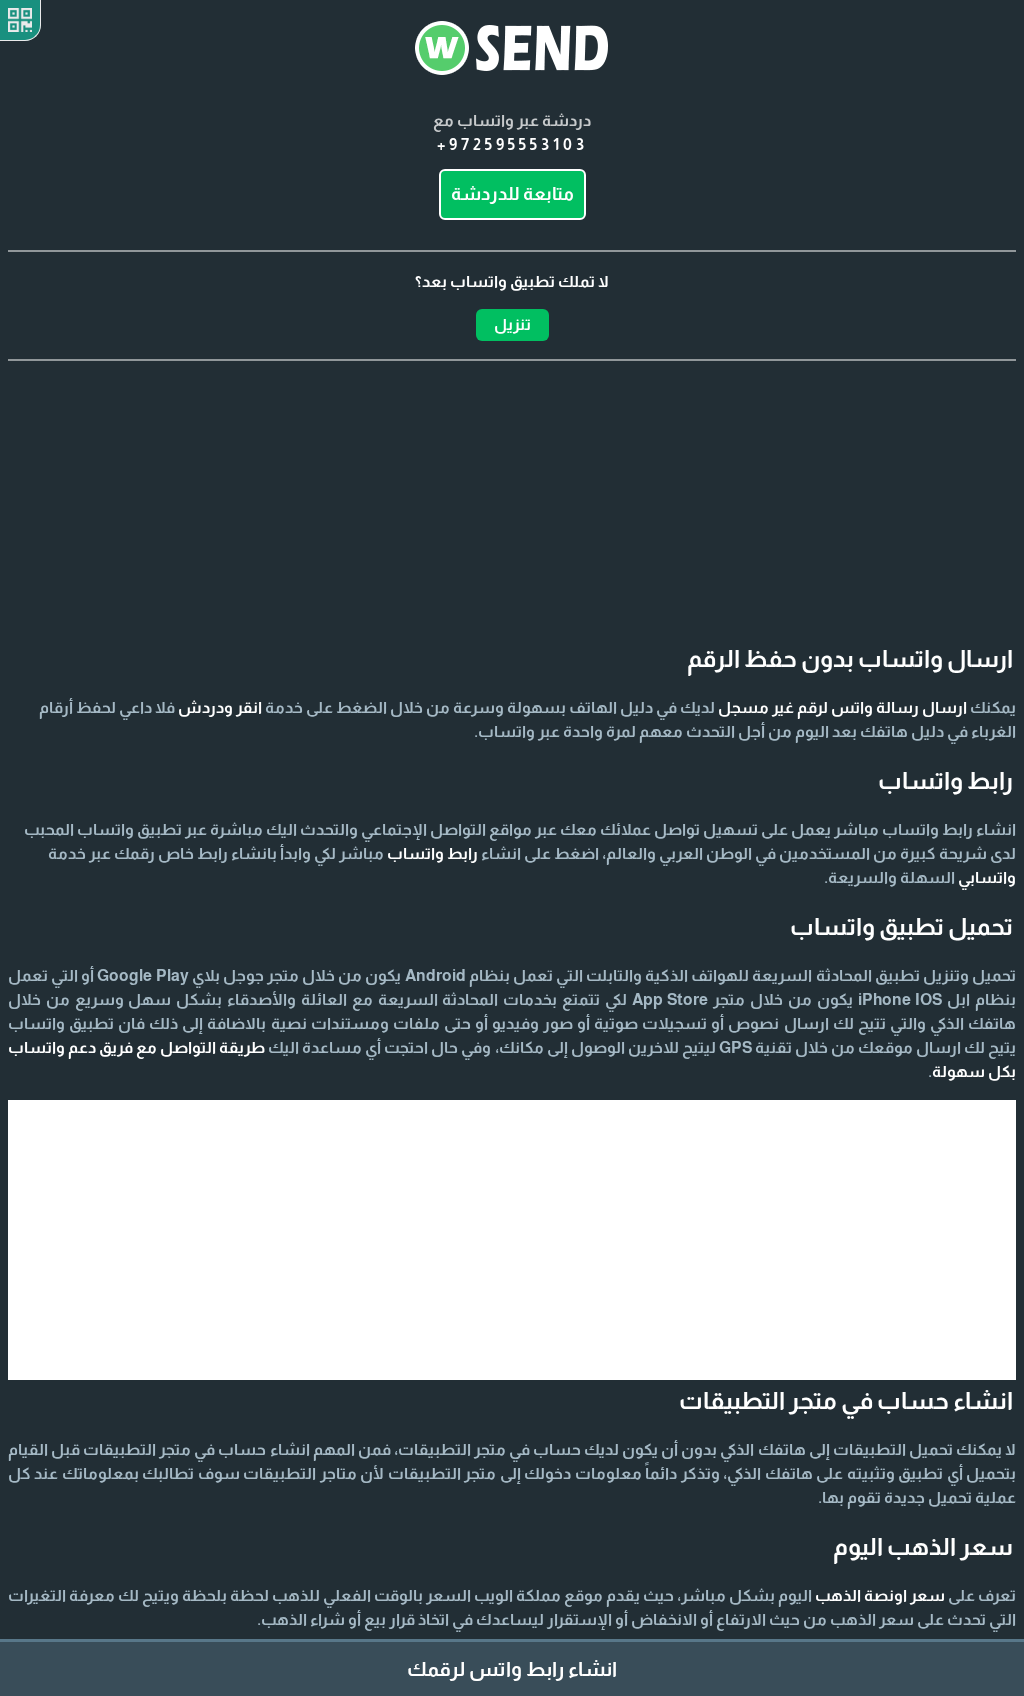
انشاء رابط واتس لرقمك (512, 1669)
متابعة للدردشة (512, 194)
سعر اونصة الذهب (880, 1595)
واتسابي (987, 877)
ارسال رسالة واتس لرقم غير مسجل (842, 707)
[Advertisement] (512, 461)
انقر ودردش (220, 707)
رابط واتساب (432, 853)
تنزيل (512, 324)
